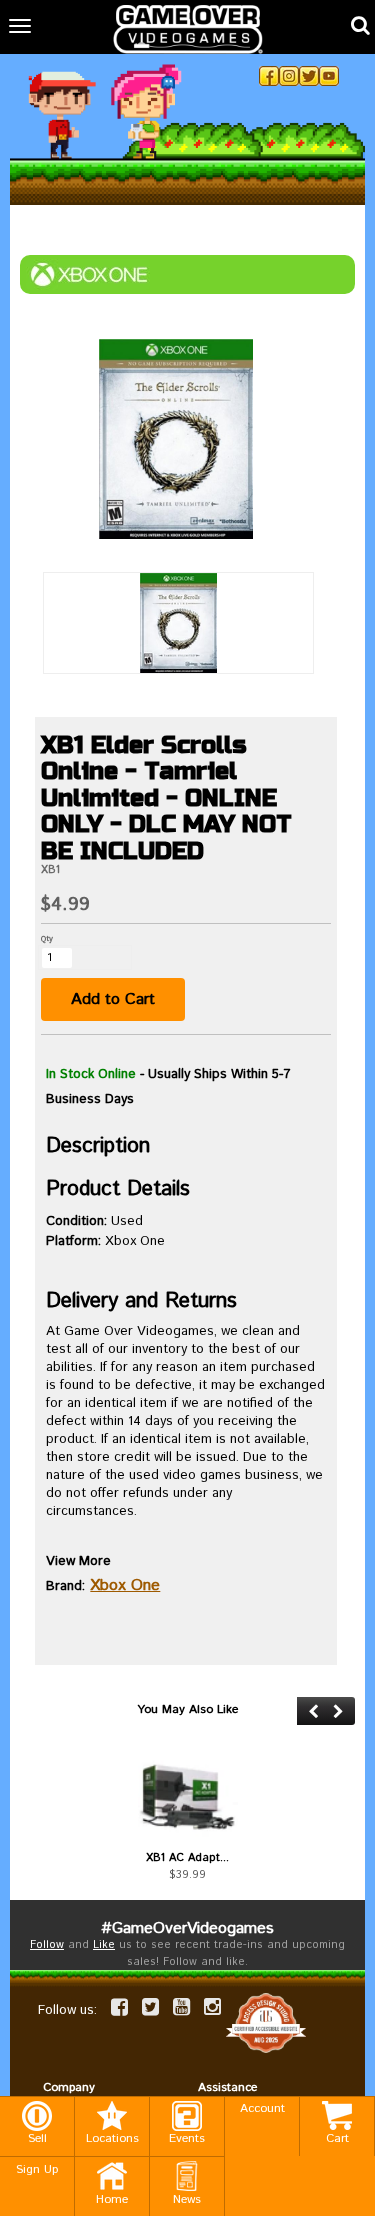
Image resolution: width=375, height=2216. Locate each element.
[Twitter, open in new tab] (309, 76)
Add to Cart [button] (113, 999)
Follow (47, 1945)
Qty (47, 938)
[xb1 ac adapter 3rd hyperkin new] (187, 1796)
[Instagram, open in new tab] (289, 76)
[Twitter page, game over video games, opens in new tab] (150, 2007)
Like (104, 1945)
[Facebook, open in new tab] (269, 76)
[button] (313, 1711)
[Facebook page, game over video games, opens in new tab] (119, 2007)
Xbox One (125, 1585)
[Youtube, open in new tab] (329, 76)
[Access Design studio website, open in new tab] (266, 2023)
